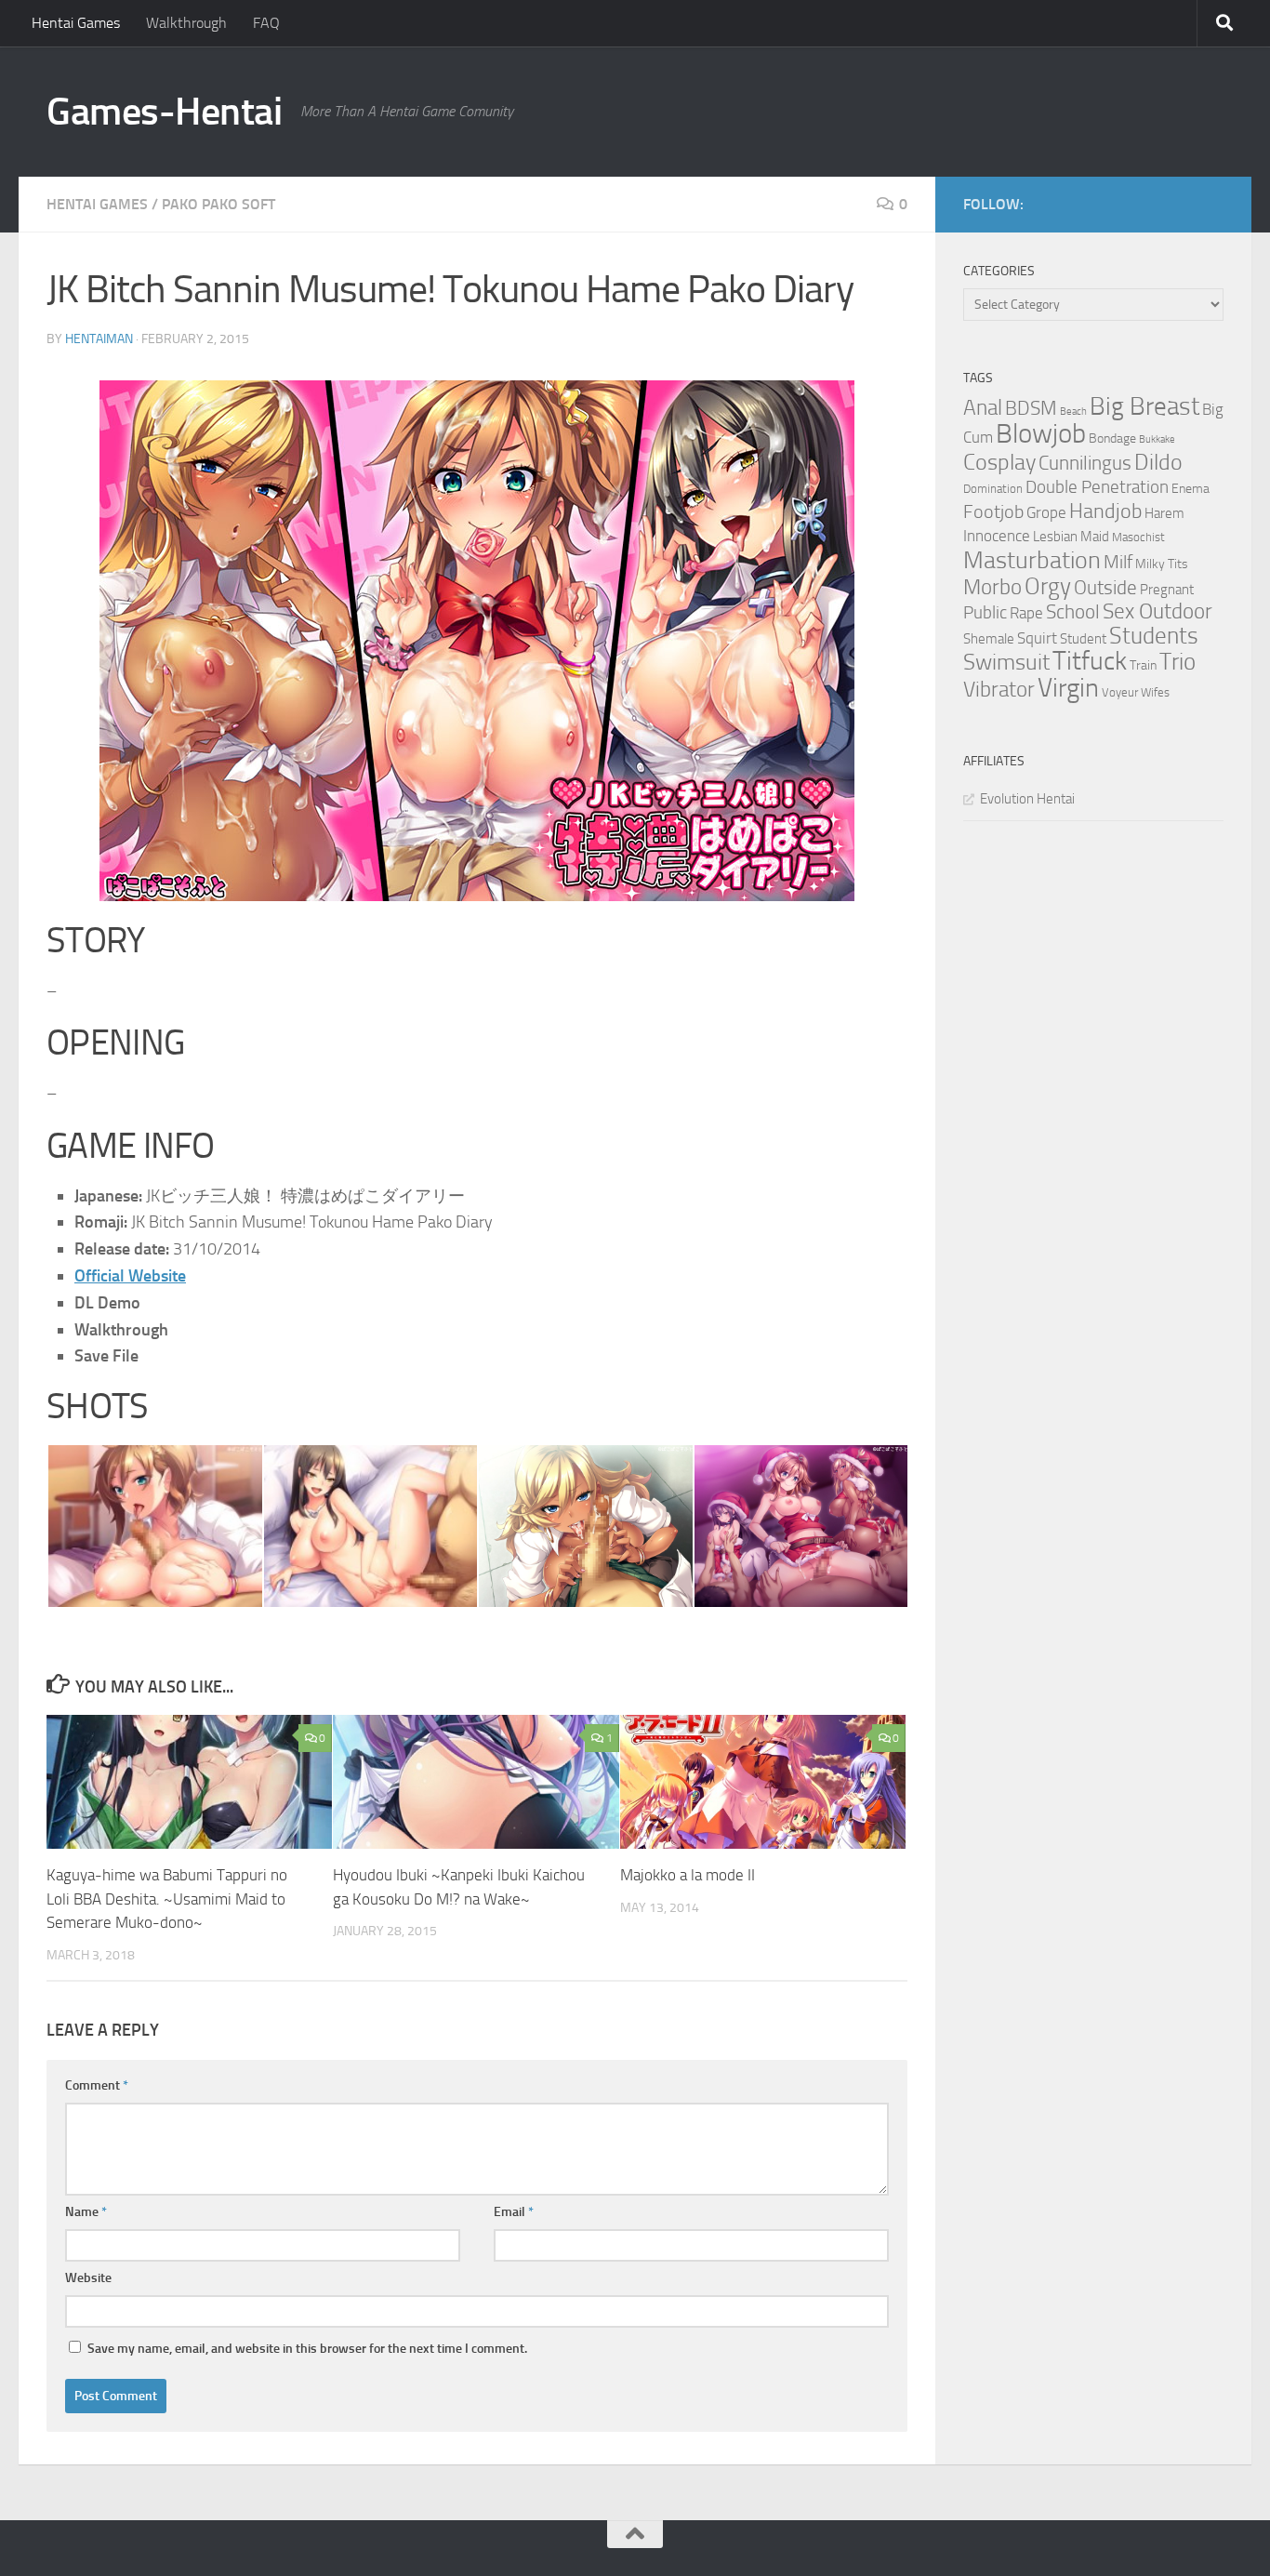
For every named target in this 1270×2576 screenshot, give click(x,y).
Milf (1118, 562)
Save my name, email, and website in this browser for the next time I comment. (307, 2349)
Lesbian (1055, 537)
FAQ (266, 23)
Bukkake (1157, 439)
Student (1083, 639)
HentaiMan (99, 339)
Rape (1026, 613)
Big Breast (1144, 406)
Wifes (1155, 692)
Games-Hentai (164, 112)
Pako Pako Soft (218, 204)
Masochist (1138, 537)
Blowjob (1041, 434)
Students (1154, 636)
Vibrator (999, 690)
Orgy (1048, 586)
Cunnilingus (1085, 463)
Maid (1095, 537)
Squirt (1037, 638)
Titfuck (1090, 661)
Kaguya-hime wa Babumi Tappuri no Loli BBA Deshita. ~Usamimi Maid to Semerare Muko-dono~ (167, 1899)
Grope (1046, 512)
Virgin (1068, 688)
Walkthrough (186, 23)
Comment (97, 2085)
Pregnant (1167, 590)
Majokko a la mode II (688, 1875)
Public (985, 612)
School (1073, 612)
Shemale (989, 639)
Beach (1073, 412)
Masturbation (1032, 560)
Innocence (997, 536)
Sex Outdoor (1158, 611)
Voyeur (1120, 692)
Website (88, 2278)
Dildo (1158, 462)
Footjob (993, 511)
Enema (1191, 489)
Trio (1177, 662)
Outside (1105, 587)
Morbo (992, 587)
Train (1143, 665)
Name (86, 2212)
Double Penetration (1097, 487)
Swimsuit (1006, 662)
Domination (993, 489)
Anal (983, 408)
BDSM (1031, 408)
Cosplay (999, 462)
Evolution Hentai (1027, 799)
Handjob (1105, 511)
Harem (1164, 513)
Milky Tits (1162, 564)
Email (514, 2212)
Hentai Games (76, 23)
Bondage (1112, 438)
